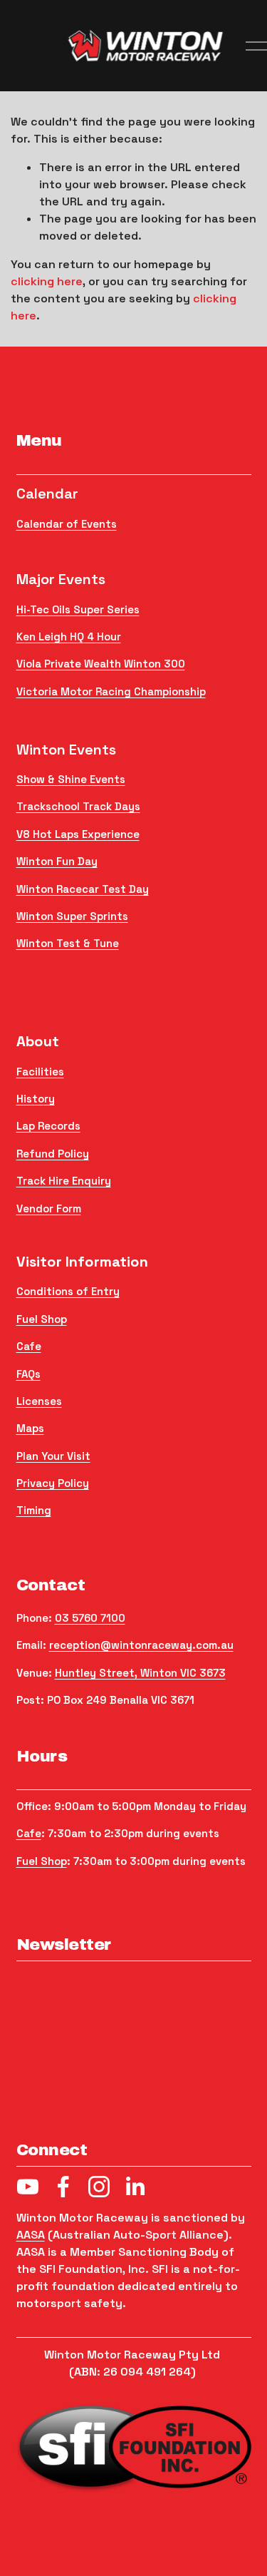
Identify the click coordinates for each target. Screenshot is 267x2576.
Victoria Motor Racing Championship (111, 691)
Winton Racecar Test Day (83, 889)
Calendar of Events (67, 524)
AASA (31, 2235)
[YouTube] (28, 2187)
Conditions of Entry (68, 1291)
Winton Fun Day (57, 861)
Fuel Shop (42, 1319)
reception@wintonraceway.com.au (141, 1645)
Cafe (29, 1346)
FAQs (28, 1374)
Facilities (40, 1072)
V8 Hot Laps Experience (78, 834)
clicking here (47, 281)
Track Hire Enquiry (64, 1181)
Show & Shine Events (71, 779)
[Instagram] (99, 2187)
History (36, 1099)
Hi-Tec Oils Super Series (78, 609)
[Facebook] (63, 2187)
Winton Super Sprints (72, 916)
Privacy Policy (53, 1483)
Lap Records (48, 1126)
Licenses (39, 1401)
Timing (34, 1510)
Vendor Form (49, 1208)
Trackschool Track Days (78, 806)
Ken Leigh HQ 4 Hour (69, 637)
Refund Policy (53, 1154)
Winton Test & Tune (68, 943)
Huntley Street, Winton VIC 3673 (140, 1673)
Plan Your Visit (53, 1456)
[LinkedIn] (135, 2187)
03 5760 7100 (90, 1618)
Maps (30, 1428)
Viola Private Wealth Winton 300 (101, 664)
